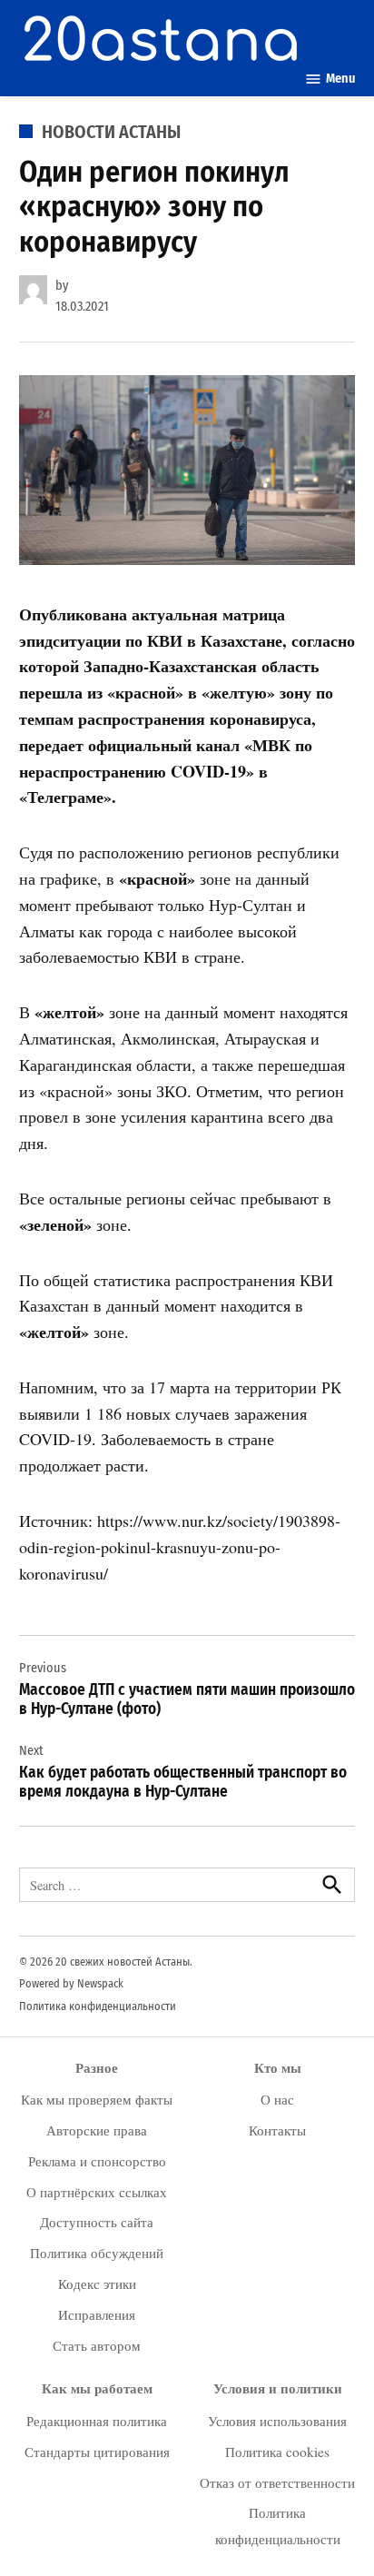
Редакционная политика (97, 2421)
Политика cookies (277, 2452)
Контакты (277, 2130)
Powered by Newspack (71, 1983)
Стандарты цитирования (97, 2452)
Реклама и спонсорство (97, 2161)
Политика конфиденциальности (98, 2006)
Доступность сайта (97, 2222)
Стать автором (97, 2345)
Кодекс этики (97, 2284)
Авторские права (97, 2130)
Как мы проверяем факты (97, 2099)
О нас (277, 2099)
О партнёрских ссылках (97, 2192)
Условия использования (277, 2421)
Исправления (97, 2314)
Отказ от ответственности (277, 2482)
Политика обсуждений (97, 2253)
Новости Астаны (111, 132)
